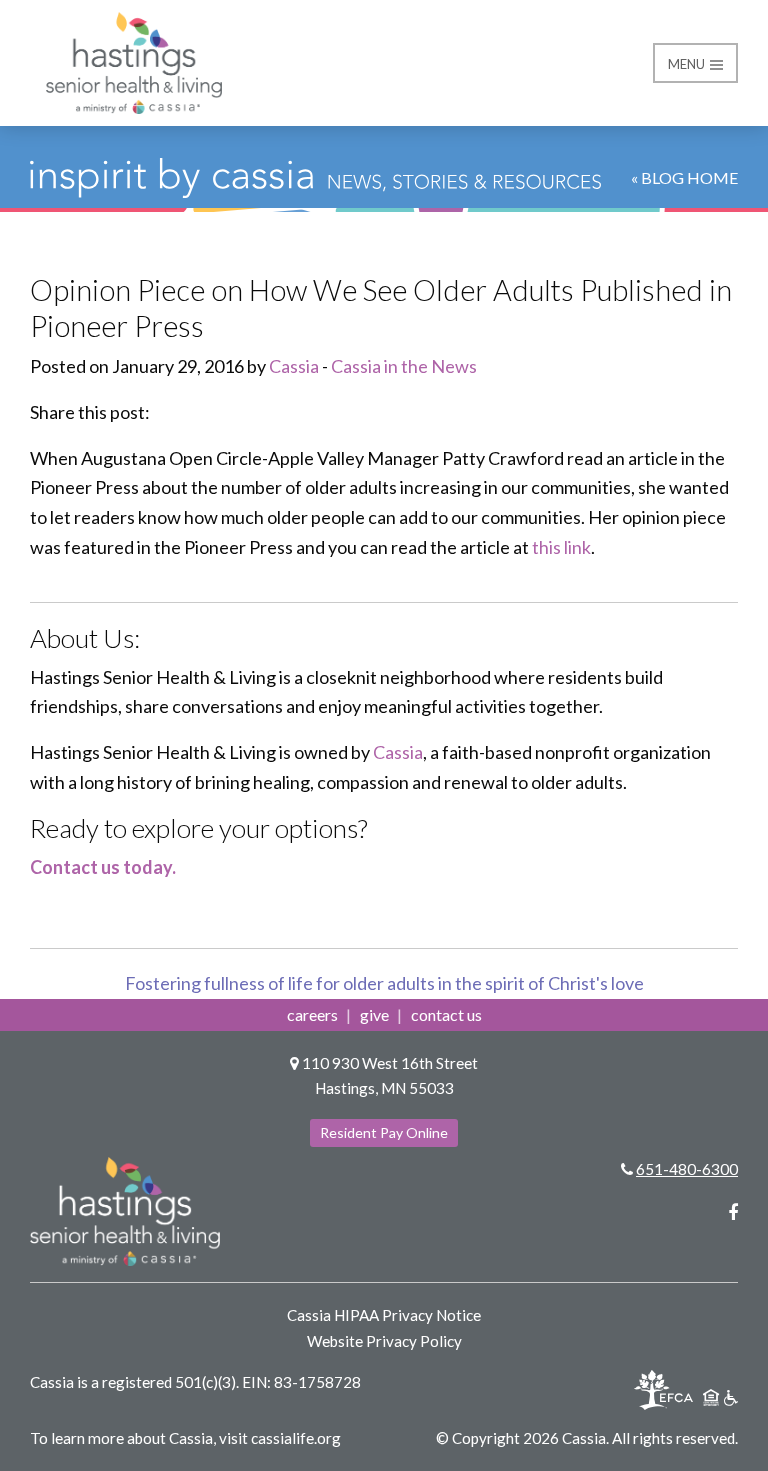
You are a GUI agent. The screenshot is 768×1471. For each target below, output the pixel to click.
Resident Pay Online (384, 1132)
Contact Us (446, 1014)
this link (561, 547)
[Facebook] (733, 1212)
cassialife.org (296, 1438)
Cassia (294, 366)
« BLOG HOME (684, 177)
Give (374, 1014)
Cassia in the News (404, 366)
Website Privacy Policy (384, 1341)
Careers (312, 1014)
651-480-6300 (687, 1169)
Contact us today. (103, 867)
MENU (688, 64)
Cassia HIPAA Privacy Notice (384, 1315)
